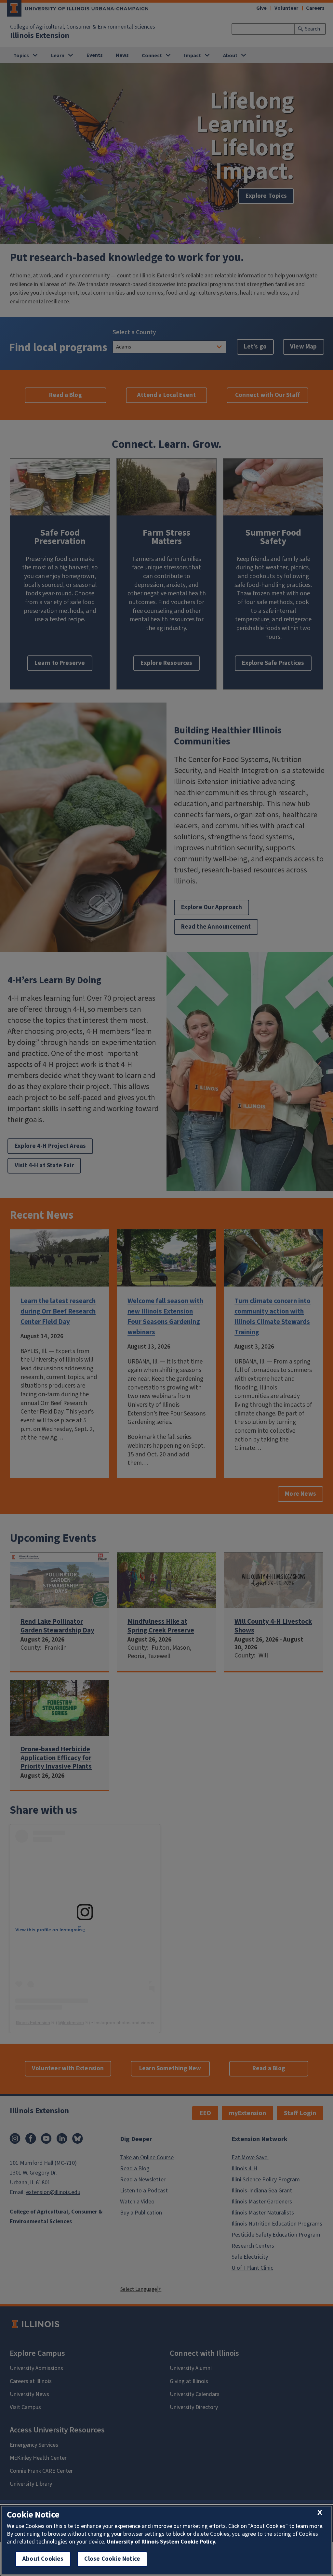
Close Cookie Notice (112, 2559)
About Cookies (43, 2559)
